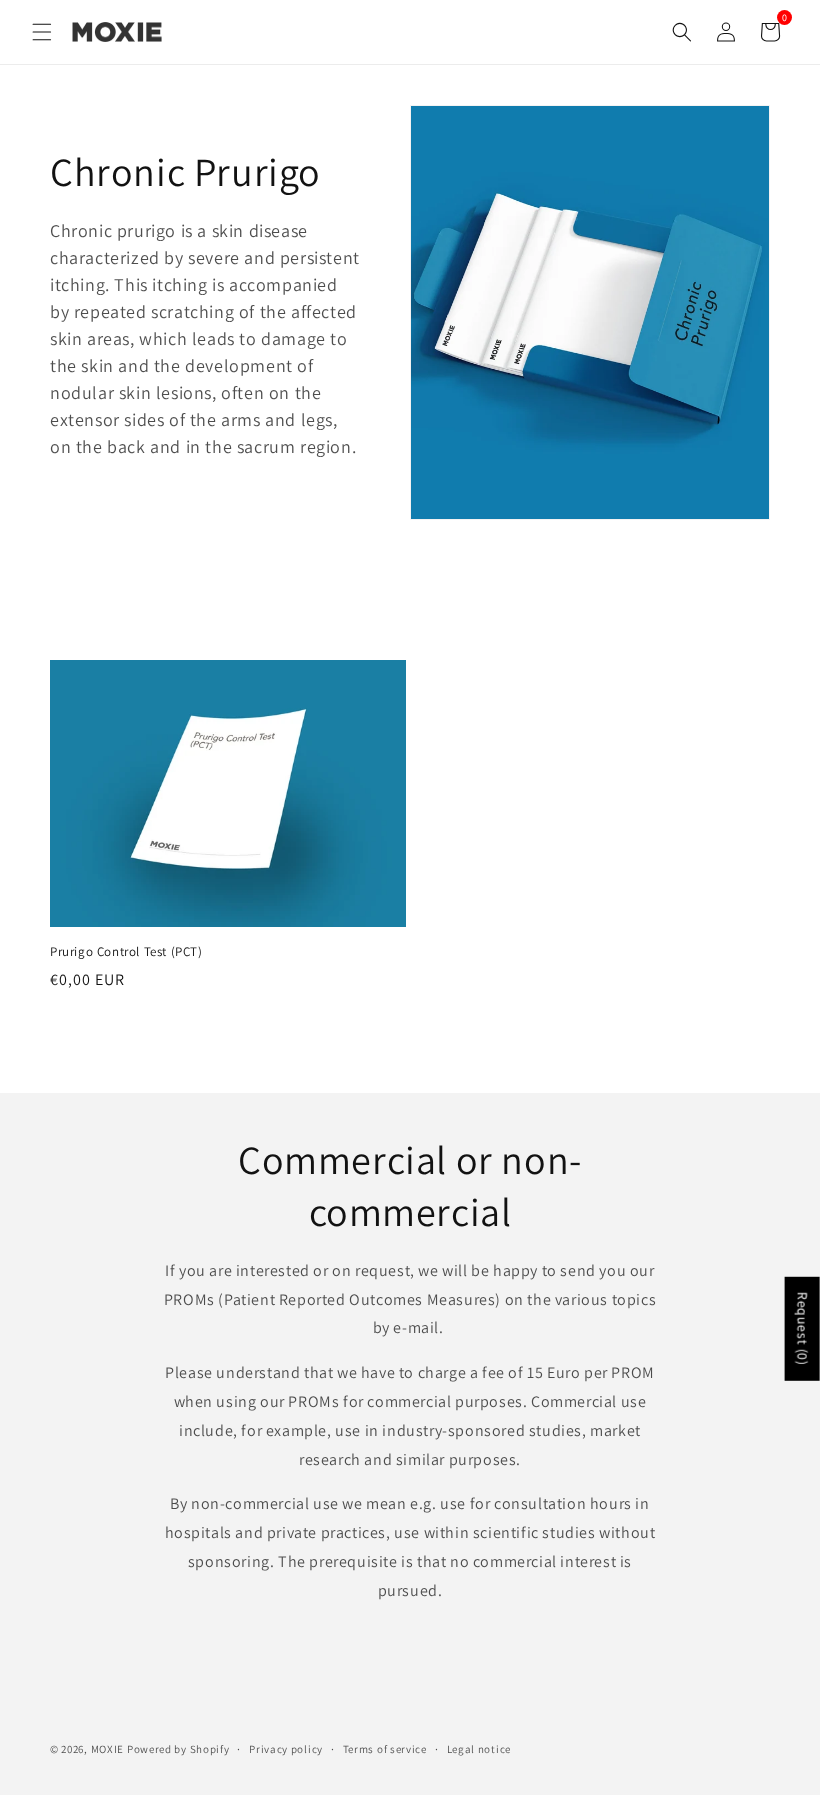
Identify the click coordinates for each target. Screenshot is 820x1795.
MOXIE (108, 1749)
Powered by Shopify (178, 1749)
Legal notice (479, 1749)
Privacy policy (286, 1749)
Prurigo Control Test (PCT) (126, 952)
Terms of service (385, 1749)
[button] (42, 32)
